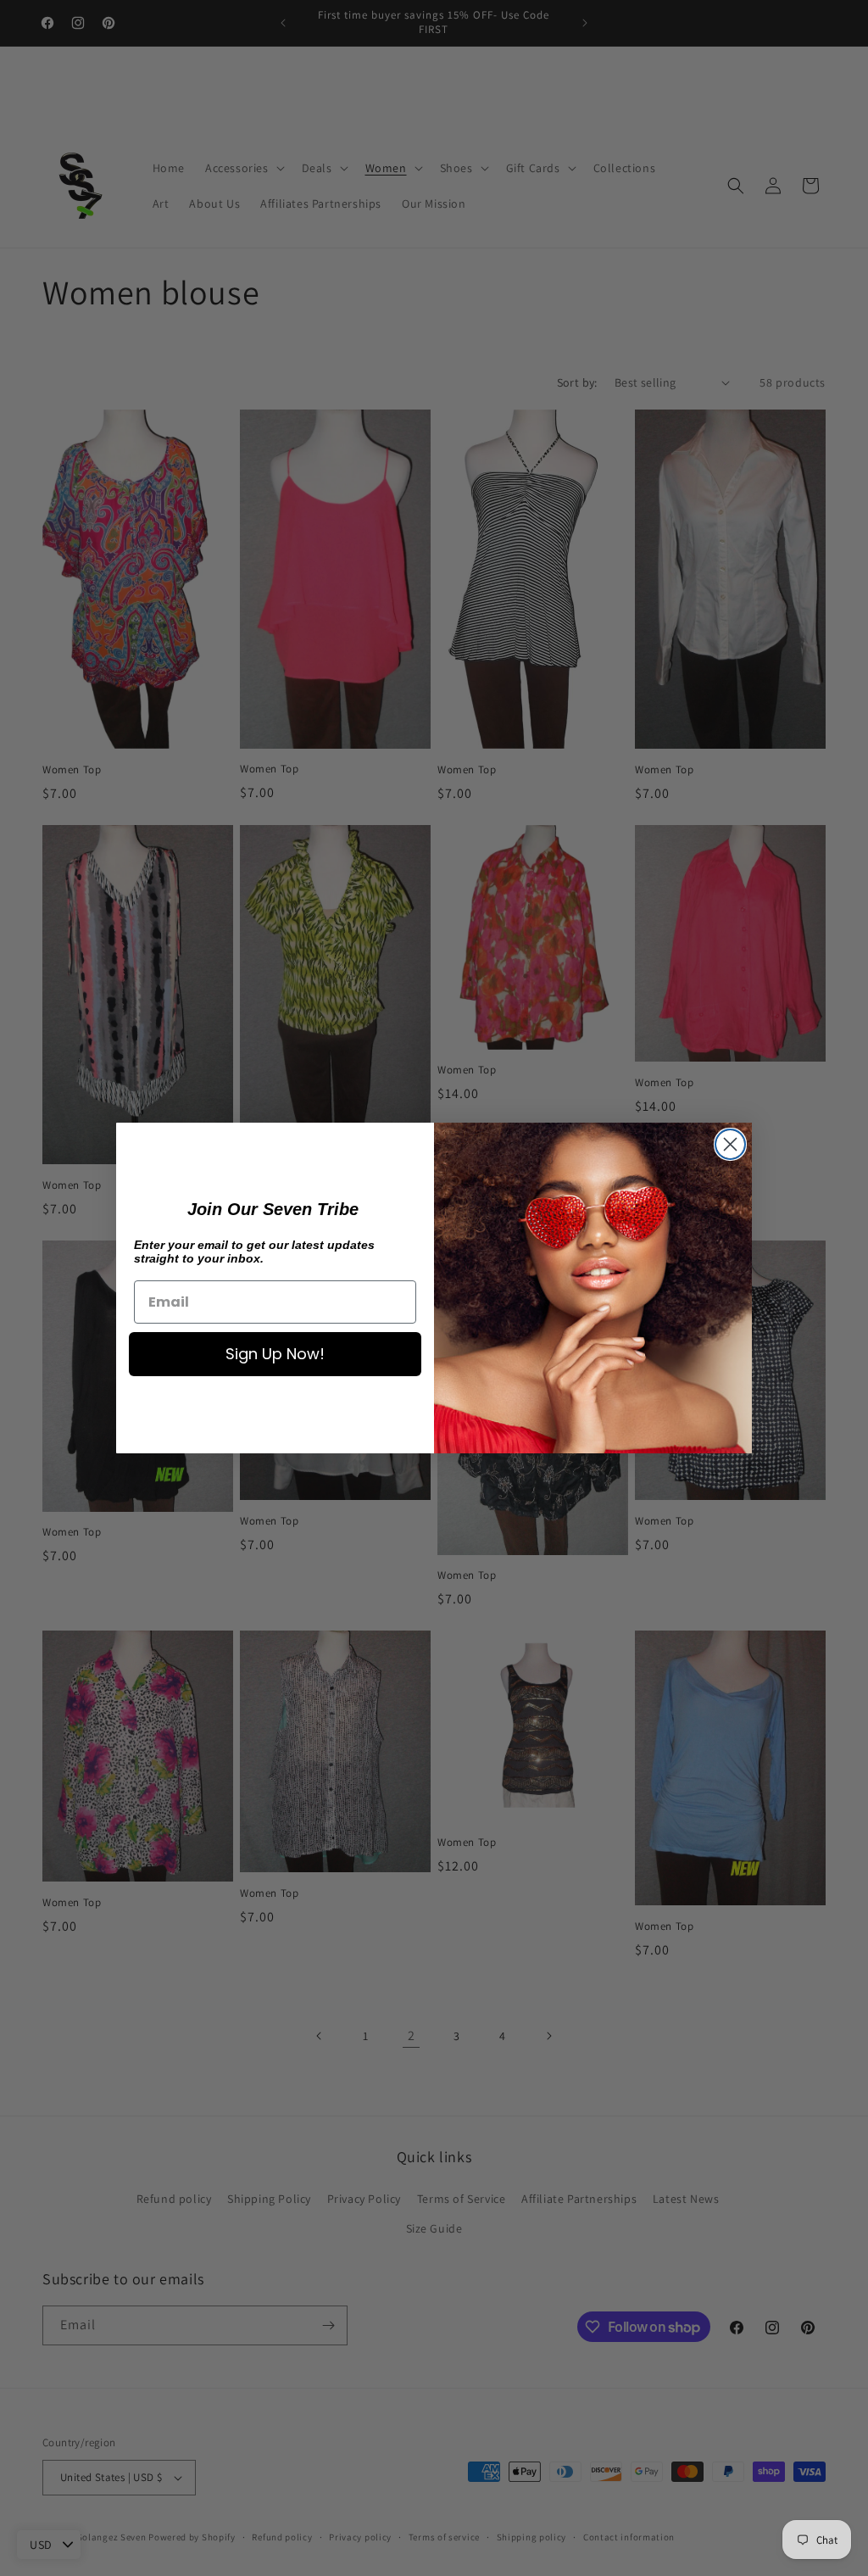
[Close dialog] (730, 1144)
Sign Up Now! (275, 1354)
